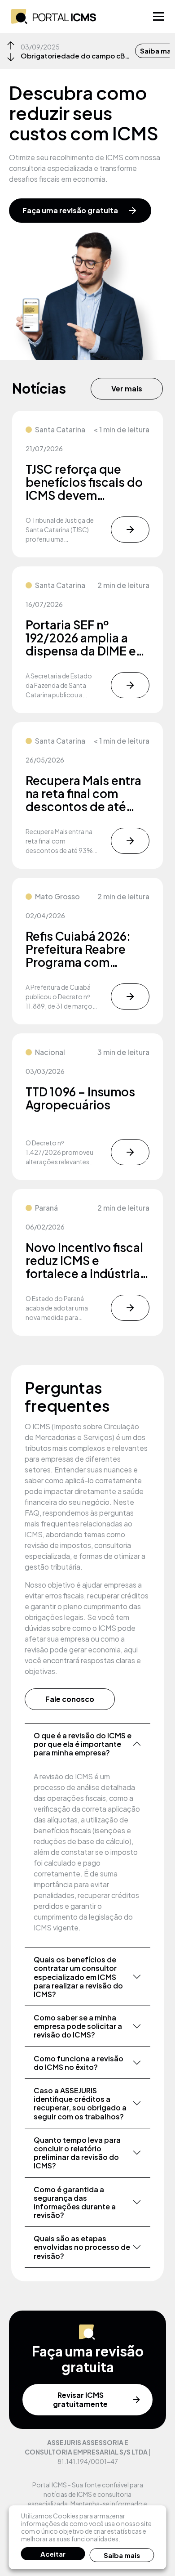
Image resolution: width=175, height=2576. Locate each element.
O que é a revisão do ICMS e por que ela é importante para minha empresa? (83, 1744)
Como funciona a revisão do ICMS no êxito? (79, 2063)
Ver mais (127, 388)
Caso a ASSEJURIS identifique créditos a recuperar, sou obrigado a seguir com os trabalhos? (80, 2103)
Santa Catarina (60, 429)
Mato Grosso (57, 896)
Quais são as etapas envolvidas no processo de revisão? (82, 2247)
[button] (11, 45)
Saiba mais (122, 2555)
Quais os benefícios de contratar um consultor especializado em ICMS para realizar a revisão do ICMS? (78, 1977)
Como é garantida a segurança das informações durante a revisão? (75, 2202)
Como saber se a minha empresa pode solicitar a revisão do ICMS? (78, 2026)
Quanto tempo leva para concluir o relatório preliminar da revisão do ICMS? (77, 2153)
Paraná (46, 1208)
